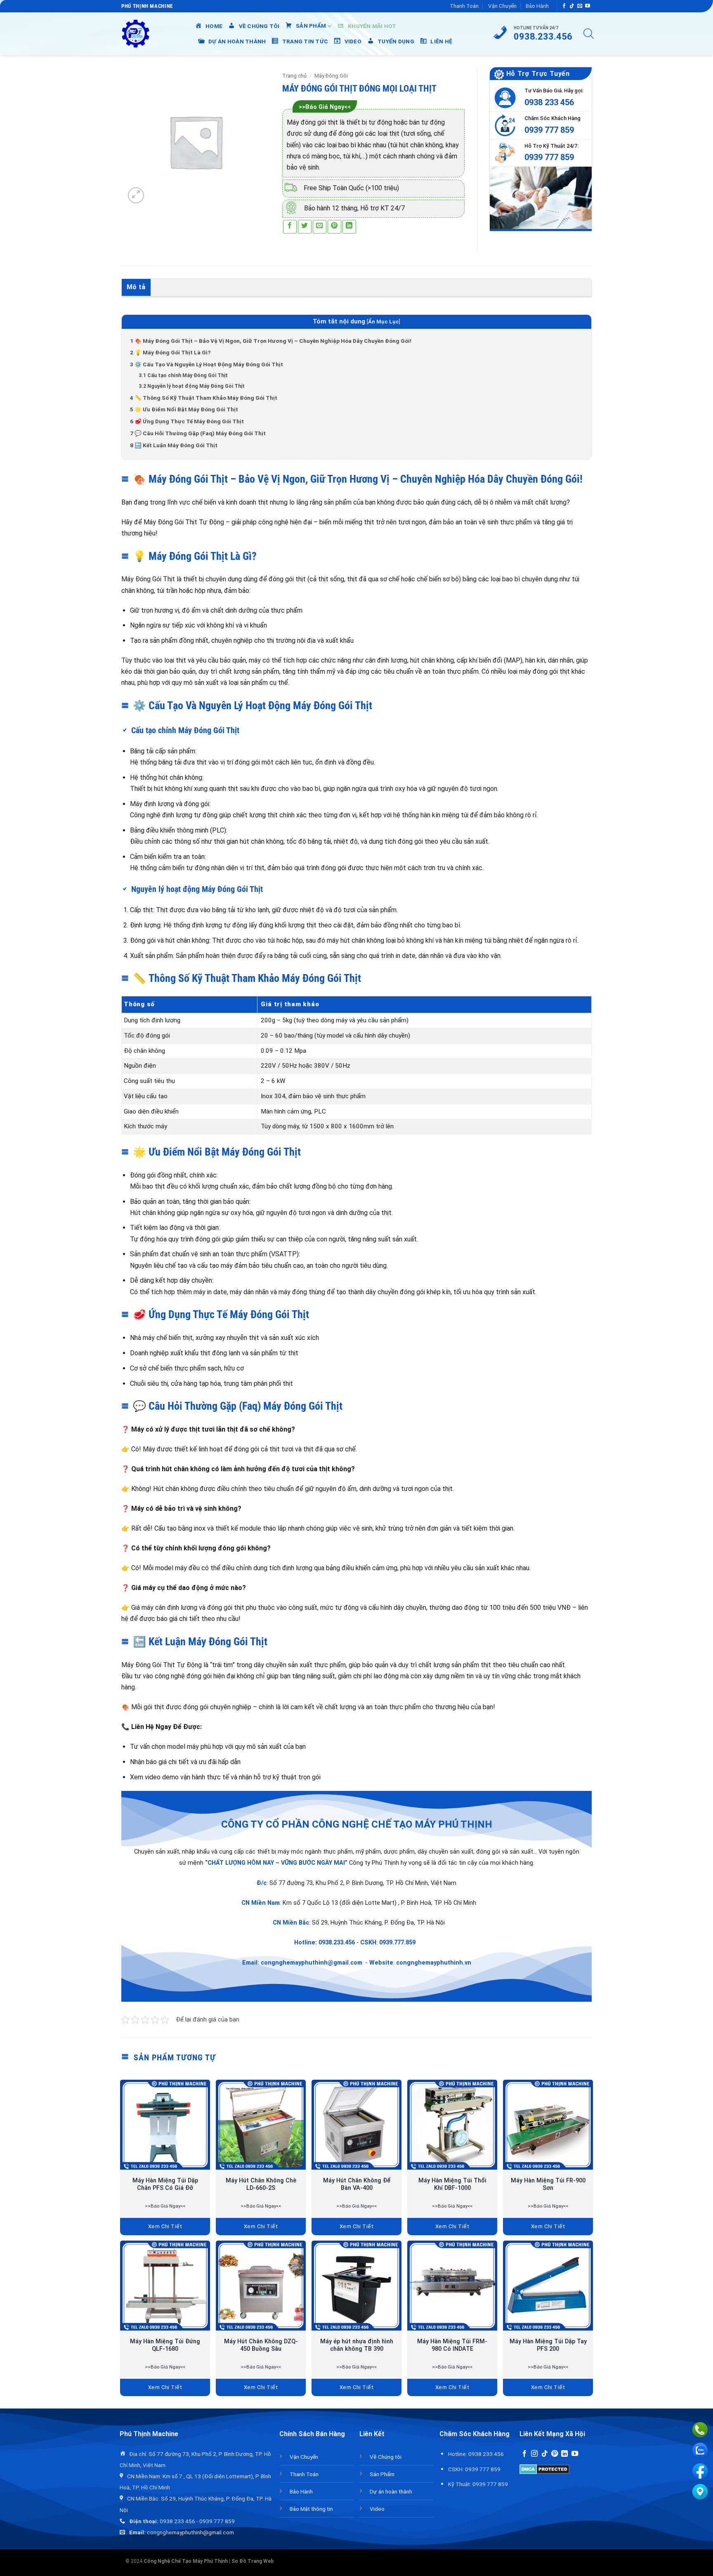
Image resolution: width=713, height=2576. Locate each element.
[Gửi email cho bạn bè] (320, 227)
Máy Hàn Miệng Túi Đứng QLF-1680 (165, 2345)
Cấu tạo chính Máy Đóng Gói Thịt (183, 375)
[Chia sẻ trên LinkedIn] (349, 227)
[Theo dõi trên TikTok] (572, 6)
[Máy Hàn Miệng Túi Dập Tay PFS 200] (548, 2286)
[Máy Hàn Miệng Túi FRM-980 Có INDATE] (452, 2286)
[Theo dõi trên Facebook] (564, 6)
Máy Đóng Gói (331, 76)
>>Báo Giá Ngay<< (325, 107)
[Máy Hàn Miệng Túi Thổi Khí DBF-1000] (452, 2125)
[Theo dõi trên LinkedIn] (564, 2454)
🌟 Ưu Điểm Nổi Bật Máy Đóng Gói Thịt (184, 409)
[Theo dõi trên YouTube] (588, 6)
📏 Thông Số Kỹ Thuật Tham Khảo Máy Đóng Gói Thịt (204, 398)
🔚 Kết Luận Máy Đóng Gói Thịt (174, 445)
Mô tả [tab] (136, 287)
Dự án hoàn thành (391, 2491)
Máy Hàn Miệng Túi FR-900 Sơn (548, 2184)
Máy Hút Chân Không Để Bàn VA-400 (357, 2184)
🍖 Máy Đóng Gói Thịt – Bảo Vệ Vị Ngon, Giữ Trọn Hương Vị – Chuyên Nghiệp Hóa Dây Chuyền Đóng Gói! (271, 341)
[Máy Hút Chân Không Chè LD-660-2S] (261, 2125)
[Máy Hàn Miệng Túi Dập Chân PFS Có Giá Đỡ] (165, 2125)
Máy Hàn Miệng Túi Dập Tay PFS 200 (548, 2345)
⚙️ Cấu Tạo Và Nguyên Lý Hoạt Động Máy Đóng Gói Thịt (207, 364)
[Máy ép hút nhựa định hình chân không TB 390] (356, 2286)
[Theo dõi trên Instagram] (534, 2454)
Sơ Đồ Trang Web (253, 2561)
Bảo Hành (537, 6)
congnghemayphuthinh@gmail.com (312, 1963)
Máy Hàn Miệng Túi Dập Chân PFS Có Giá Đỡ (165, 2184)
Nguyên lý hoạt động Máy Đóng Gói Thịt (192, 386)
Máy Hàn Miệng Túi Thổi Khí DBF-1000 (452, 2184)
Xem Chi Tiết (165, 2226)
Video (377, 2509)
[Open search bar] (589, 34)
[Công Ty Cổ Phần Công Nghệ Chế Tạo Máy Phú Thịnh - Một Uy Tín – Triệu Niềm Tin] (136, 34)
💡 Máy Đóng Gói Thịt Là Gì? (170, 352)
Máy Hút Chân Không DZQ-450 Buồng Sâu (261, 2345)
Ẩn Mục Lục (384, 322)
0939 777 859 (549, 130)
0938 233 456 (549, 102)
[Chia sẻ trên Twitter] (305, 227)
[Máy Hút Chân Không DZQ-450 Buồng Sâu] (261, 2286)
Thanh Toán (464, 6)
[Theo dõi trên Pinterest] (555, 2454)
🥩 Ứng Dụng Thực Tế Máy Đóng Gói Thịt (187, 421)
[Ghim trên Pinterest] (334, 227)
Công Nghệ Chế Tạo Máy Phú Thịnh (186, 2561)
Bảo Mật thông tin (311, 2509)
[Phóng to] (136, 195)
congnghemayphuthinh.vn (434, 1963)
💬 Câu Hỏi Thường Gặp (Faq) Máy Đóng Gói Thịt (198, 433)
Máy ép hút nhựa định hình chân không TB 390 (357, 2345)
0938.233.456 (337, 1943)
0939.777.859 (397, 1943)
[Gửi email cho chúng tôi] (580, 6)
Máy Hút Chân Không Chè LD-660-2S (261, 2184)
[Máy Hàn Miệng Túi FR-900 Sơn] (548, 2125)
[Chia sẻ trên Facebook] (290, 227)
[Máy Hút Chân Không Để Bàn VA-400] (356, 2125)
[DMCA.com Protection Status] (544, 2469)
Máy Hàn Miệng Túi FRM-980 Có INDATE (452, 2345)
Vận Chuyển (502, 6)
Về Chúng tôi (386, 2457)
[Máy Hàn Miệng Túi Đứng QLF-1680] (165, 2286)
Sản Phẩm (382, 2474)
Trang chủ (294, 76)
